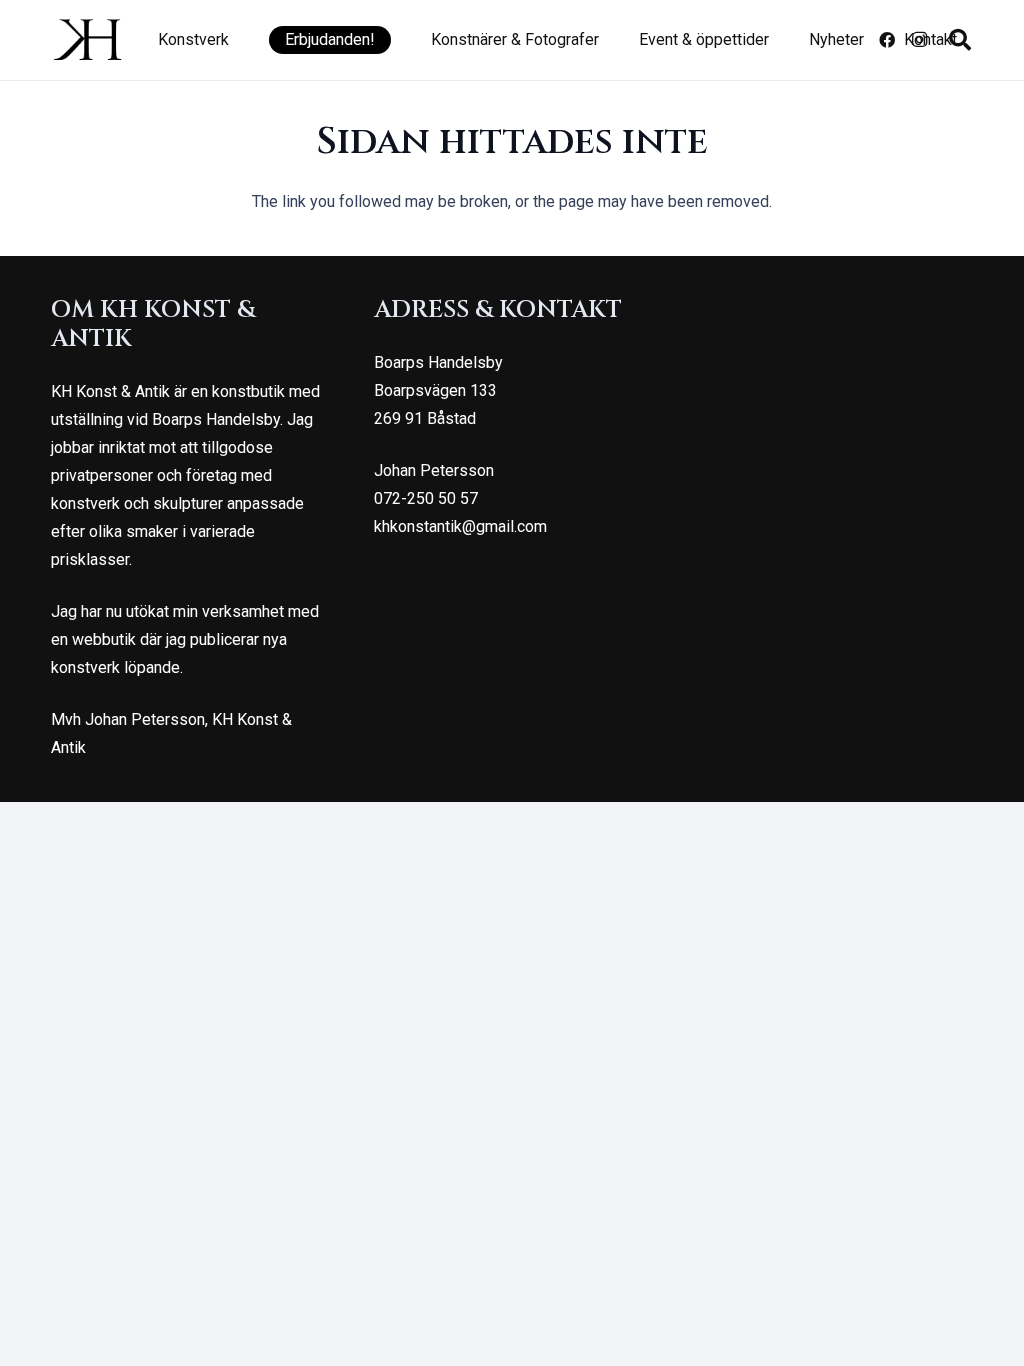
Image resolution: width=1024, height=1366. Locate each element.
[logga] (88, 40)
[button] (239, 40)
